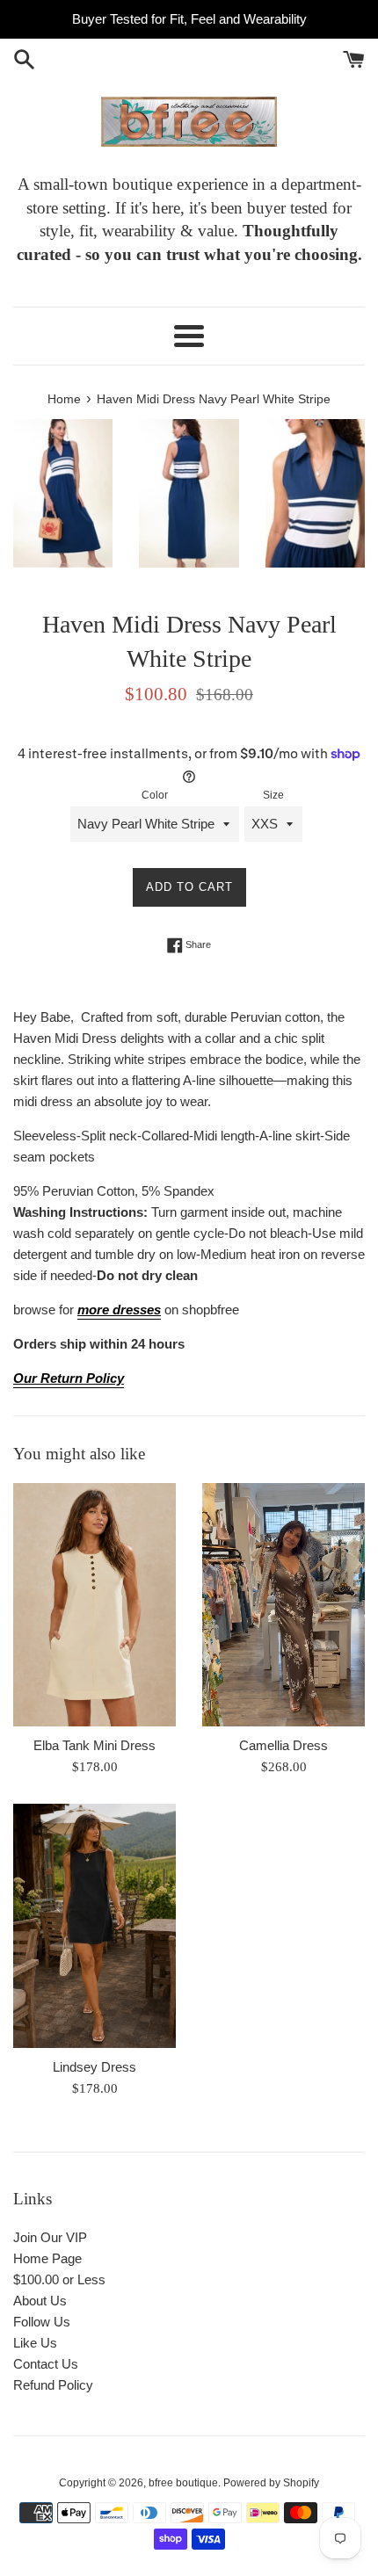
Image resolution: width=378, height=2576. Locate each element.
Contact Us (46, 2364)
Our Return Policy (69, 1378)
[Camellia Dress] (283, 1605)
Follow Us (42, 2322)
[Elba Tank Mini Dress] (94, 1605)
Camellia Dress (283, 1745)
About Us (40, 2301)
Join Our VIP (50, 2237)
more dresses (119, 1310)
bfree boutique (183, 2483)
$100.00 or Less (59, 2279)
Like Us (35, 2343)
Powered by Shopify (271, 2483)
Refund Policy (53, 2385)
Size (273, 795)
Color (155, 795)
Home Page (47, 2258)
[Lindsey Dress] (94, 1926)
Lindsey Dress (94, 2067)
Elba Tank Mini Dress (94, 1745)
